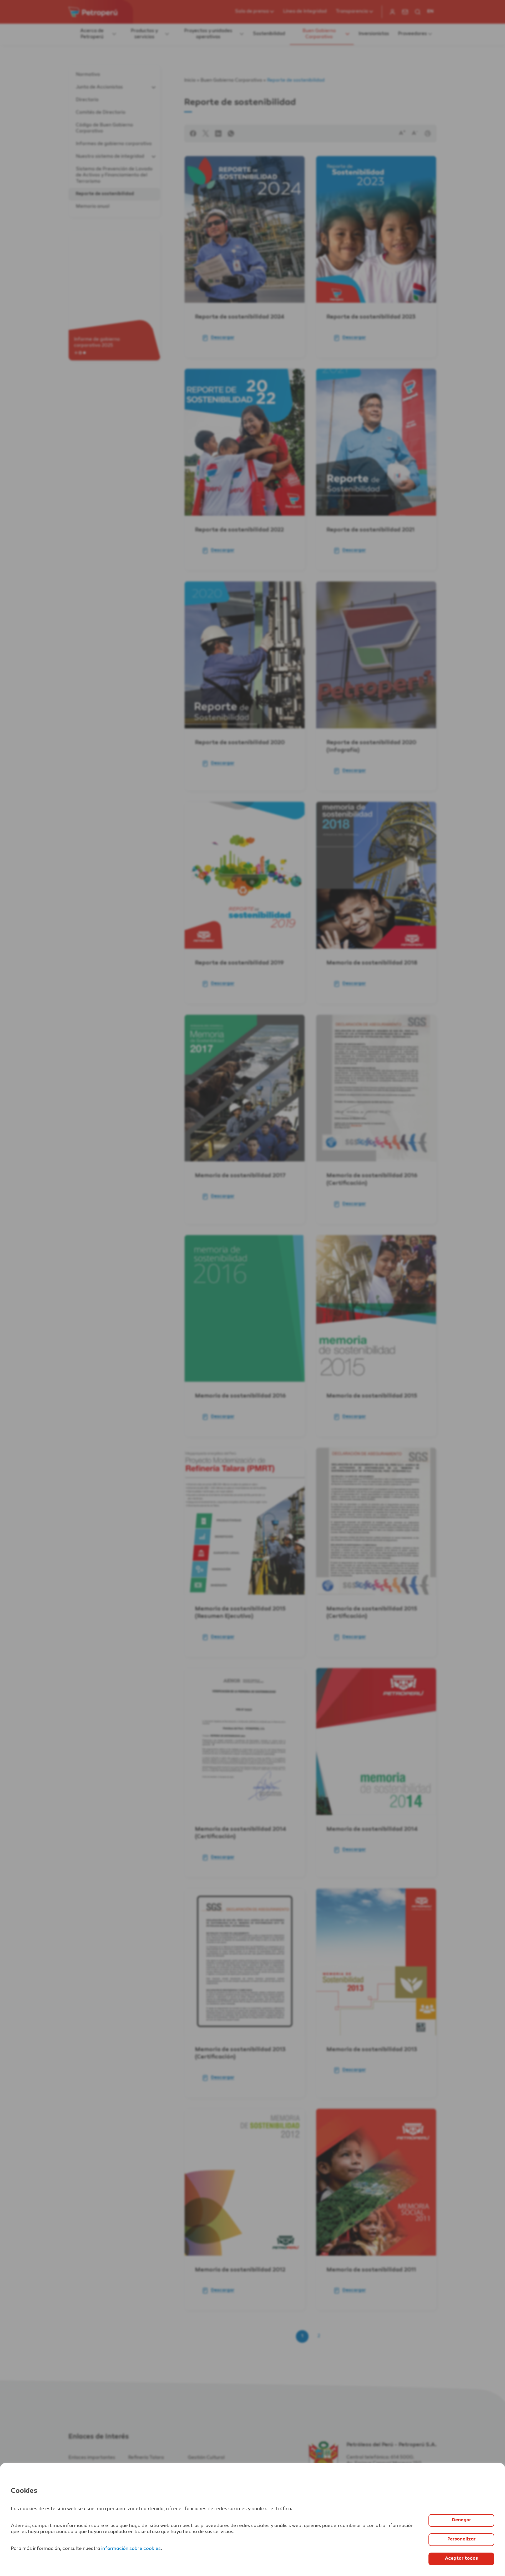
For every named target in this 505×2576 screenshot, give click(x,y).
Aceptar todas (461, 2559)
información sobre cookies (131, 2549)
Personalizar (461, 2539)
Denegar (461, 2520)
